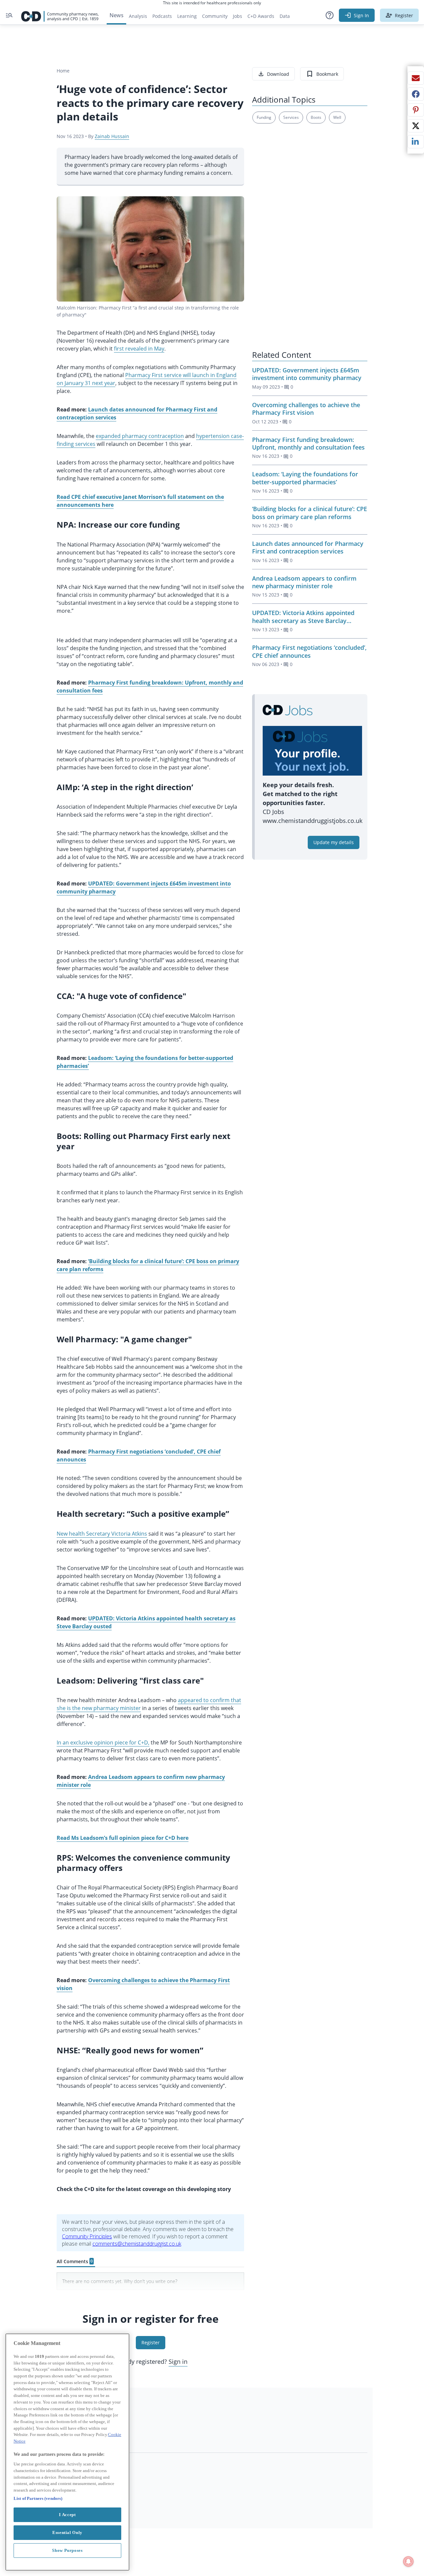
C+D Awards (262, 18)
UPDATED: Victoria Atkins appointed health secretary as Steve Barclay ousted (303, 620)
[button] (330, 15)
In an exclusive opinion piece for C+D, (103, 1742)
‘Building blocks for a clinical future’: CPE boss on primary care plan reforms (310, 513)
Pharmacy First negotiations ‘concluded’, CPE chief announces (309, 651)
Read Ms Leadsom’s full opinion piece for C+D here (123, 1838)
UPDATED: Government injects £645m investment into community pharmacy (307, 374)
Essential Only (67, 2532)
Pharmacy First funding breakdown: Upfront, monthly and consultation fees (308, 443)
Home (63, 71)
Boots (316, 117)
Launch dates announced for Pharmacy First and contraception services (308, 547)
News (116, 15)
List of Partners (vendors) (38, 2498)
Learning (187, 16)
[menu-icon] (9, 15)
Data (286, 18)
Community (216, 18)
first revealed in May (139, 349)
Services (291, 117)
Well (337, 117)
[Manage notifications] (408, 2561)
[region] (67, 2452)
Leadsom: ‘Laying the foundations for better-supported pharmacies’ (305, 478)
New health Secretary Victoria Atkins (102, 1534)
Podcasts (162, 16)
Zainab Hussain (112, 136)
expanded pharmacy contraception (140, 436)
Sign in (178, 2361)
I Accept (67, 2514)
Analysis (138, 16)
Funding (264, 117)
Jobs (239, 18)
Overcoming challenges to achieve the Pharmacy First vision (306, 409)
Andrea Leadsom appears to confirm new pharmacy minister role (304, 582)
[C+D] (60, 15)
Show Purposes (67, 2550)
